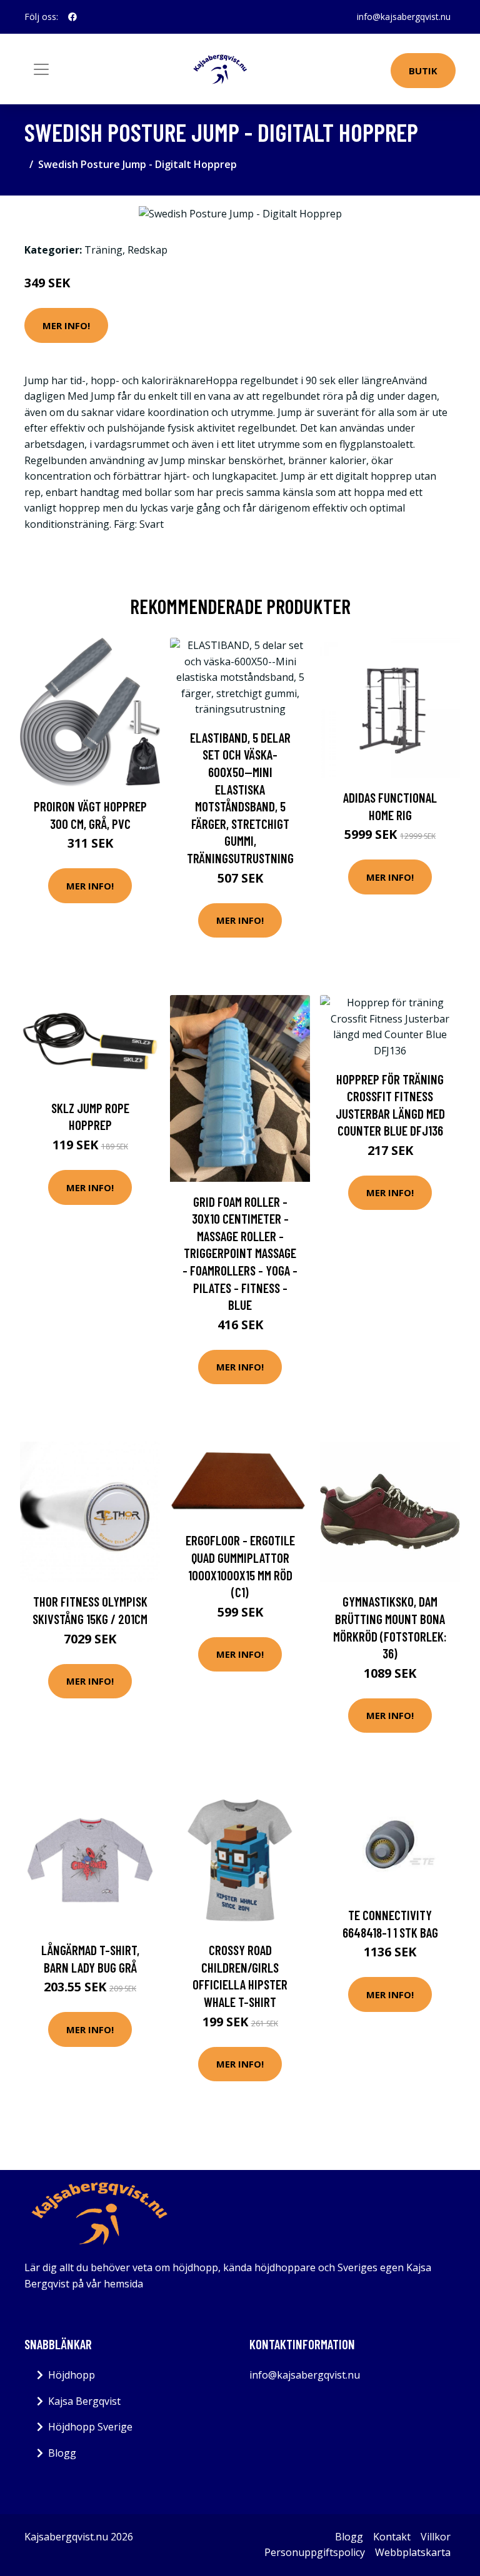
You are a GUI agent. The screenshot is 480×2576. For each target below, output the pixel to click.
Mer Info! (66, 325)
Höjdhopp (72, 2375)
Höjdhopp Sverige (90, 2427)
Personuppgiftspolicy (315, 2552)
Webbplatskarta (413, 2552)
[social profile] (72, 17)
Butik (423, 71)
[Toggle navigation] (41, 69)
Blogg (62, 2453)
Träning (103, 250)
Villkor (436, 2537)
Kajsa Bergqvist (84, 2401)
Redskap (147, 250)
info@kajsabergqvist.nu (404, 17)
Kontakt (392, 2537)
